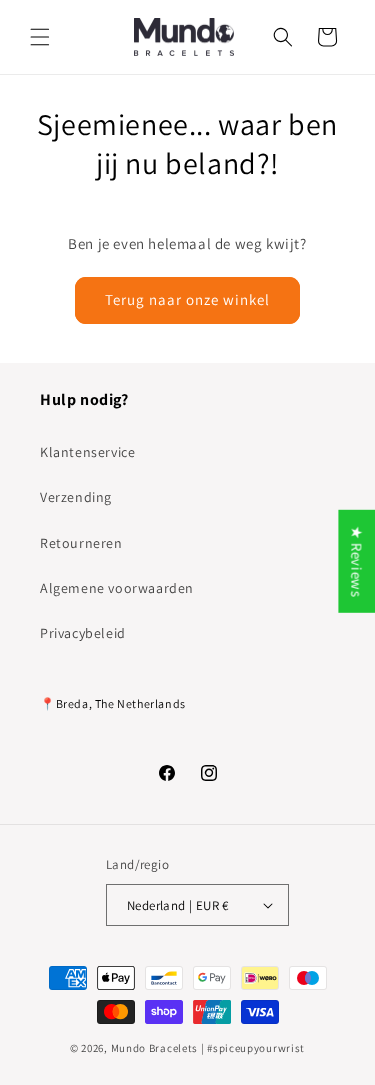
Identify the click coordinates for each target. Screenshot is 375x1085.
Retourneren (81, 543)
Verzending (76, 497)
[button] (40, 37)
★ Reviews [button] (356, 560)
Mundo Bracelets (155, 1048)
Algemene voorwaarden (117, 588)
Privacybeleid (83, 633)
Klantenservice (87, 452)
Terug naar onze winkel (187, 299)
